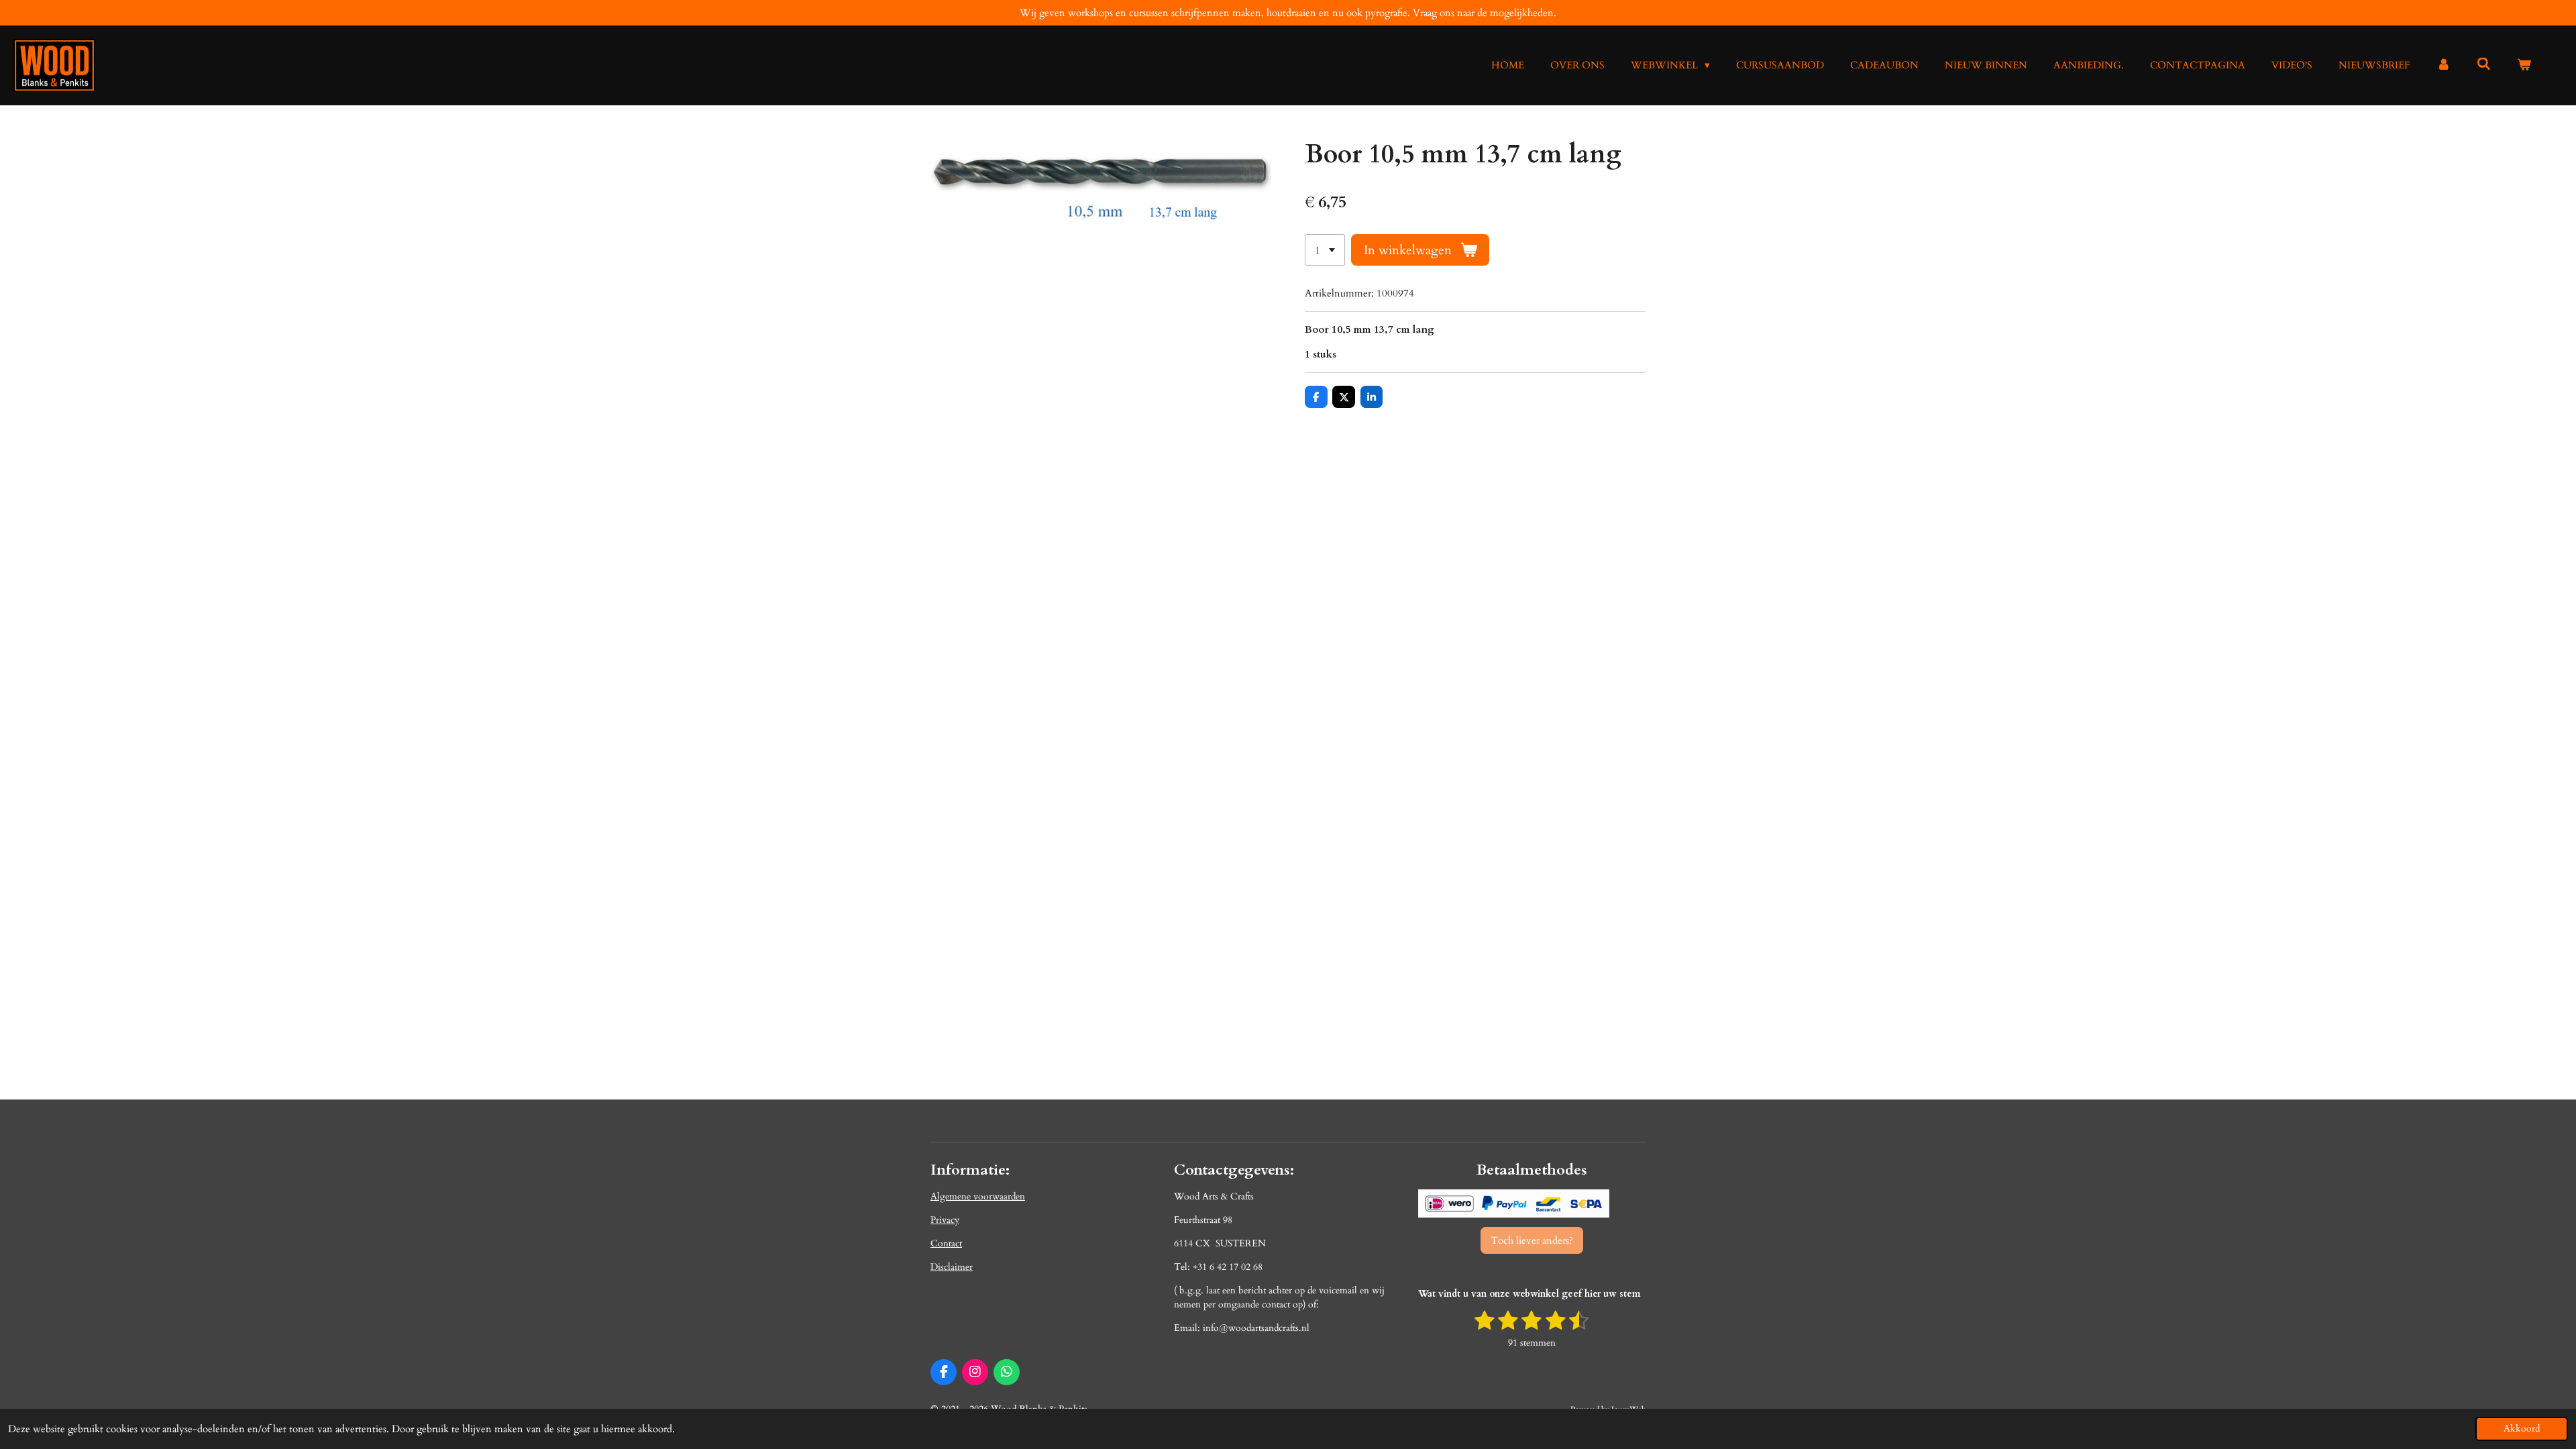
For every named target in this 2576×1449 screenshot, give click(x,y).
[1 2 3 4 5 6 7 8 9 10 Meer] (1325, 250)
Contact (946, 1243)
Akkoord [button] (2522, 1429)
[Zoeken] (2484, 64)
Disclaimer (952, 1267)
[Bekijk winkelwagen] (2524, 65)
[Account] (2444, 65)
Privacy (945, 1220)
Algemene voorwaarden (978, 1196)
